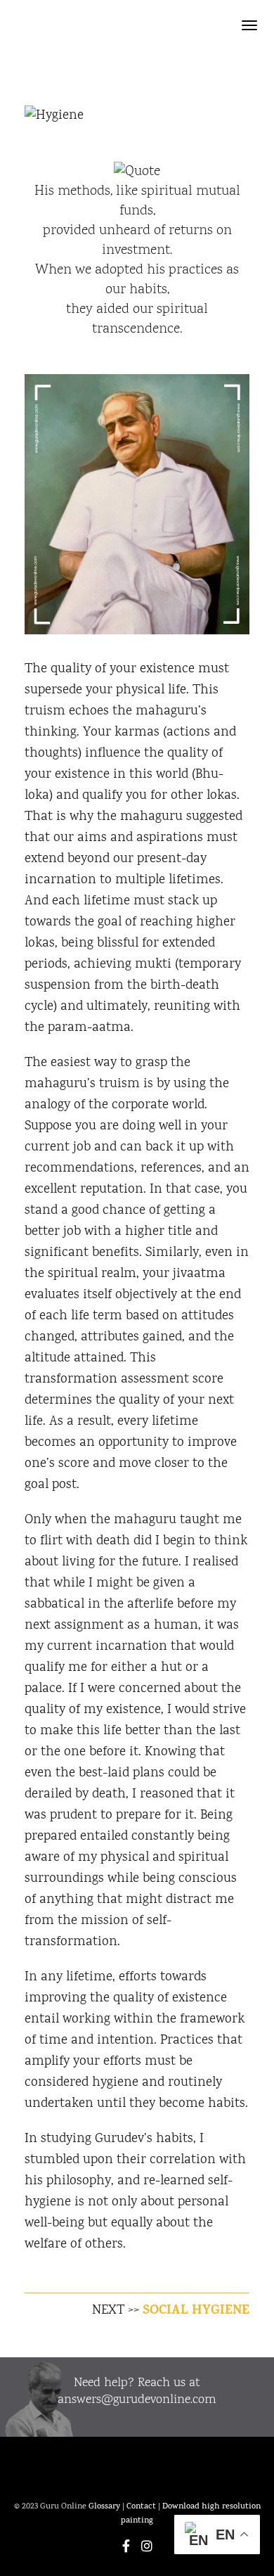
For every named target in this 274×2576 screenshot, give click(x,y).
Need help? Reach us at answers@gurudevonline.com (137, 2392)
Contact (141, 2507)
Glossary (104, 2507)
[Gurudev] (119, 27)
